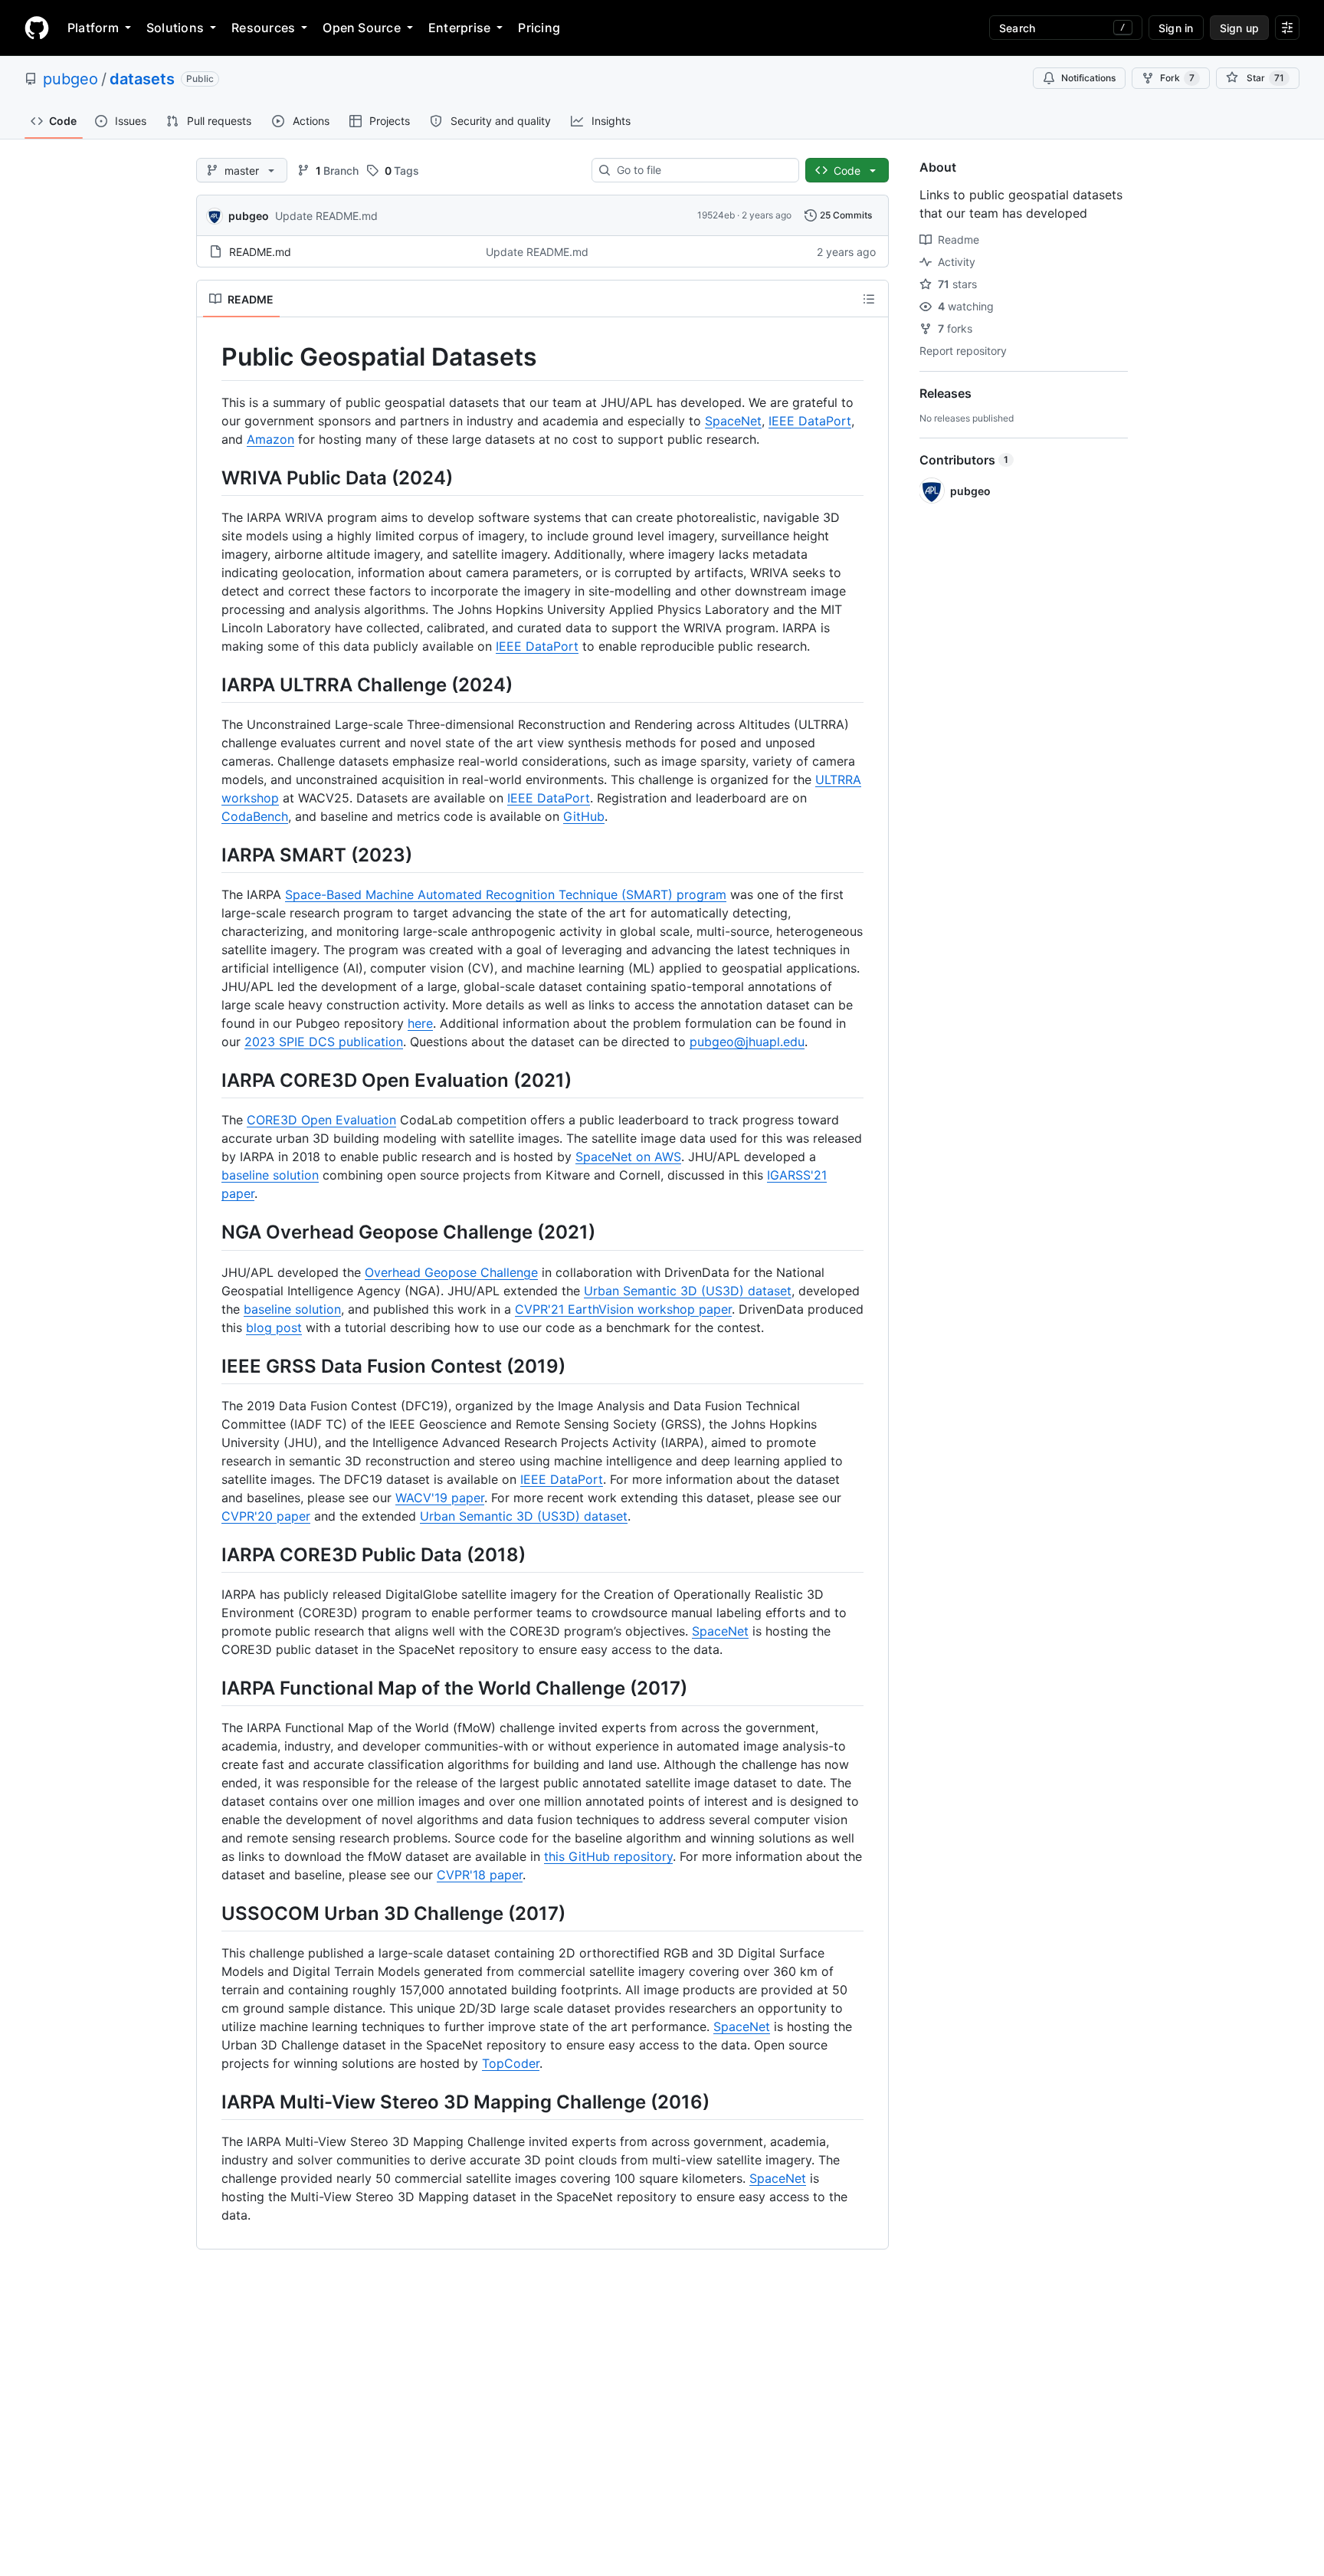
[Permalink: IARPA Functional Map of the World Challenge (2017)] (211, 1688)
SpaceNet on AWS (628, 1157)
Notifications (1088, 78)
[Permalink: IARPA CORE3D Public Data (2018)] (211, 1554)
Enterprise (459, 28)
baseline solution (270, 1175)
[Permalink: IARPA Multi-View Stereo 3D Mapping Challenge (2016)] (211, 2102)
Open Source (362, 28)
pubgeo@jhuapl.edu (747, 1042)
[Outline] (869, 299)
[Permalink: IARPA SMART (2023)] (211, 855)
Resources (263, 28)
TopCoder (511, 2063)
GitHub (584, 816)
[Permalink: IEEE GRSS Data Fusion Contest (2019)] (211, 1366)
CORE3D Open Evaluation (321, 1120)
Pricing (539, 28)
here (420, 1023)
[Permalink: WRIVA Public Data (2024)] (211, 477)
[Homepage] (37, 28)
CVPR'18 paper (480, 1875)
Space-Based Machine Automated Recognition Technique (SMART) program (506, 894)
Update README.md (326, 216)
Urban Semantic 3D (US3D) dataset (688, 1291)
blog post (274, 1327)
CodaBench (255, 816)
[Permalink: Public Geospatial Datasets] (211, 357)
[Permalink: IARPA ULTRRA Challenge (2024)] (211, 684)
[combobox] (701, 170)
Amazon (270, 439)
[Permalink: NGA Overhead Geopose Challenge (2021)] (211, 1232)
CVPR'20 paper (266, 1516)
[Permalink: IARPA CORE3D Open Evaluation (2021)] (211, 1080)
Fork (1177, 78)
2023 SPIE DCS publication (324, 1042)
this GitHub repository (608, 1856)
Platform (93, 28)
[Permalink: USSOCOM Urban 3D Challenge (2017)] (211, 1913)
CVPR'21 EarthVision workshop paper (623, 1309)
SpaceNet (733, 421)
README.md (260, 252)
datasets (142, 79)
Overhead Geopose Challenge (451, 1272)
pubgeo (70, 79)
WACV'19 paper (440, 1498)
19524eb (716, 215)
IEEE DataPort (810, 421)
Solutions (175, 28)
